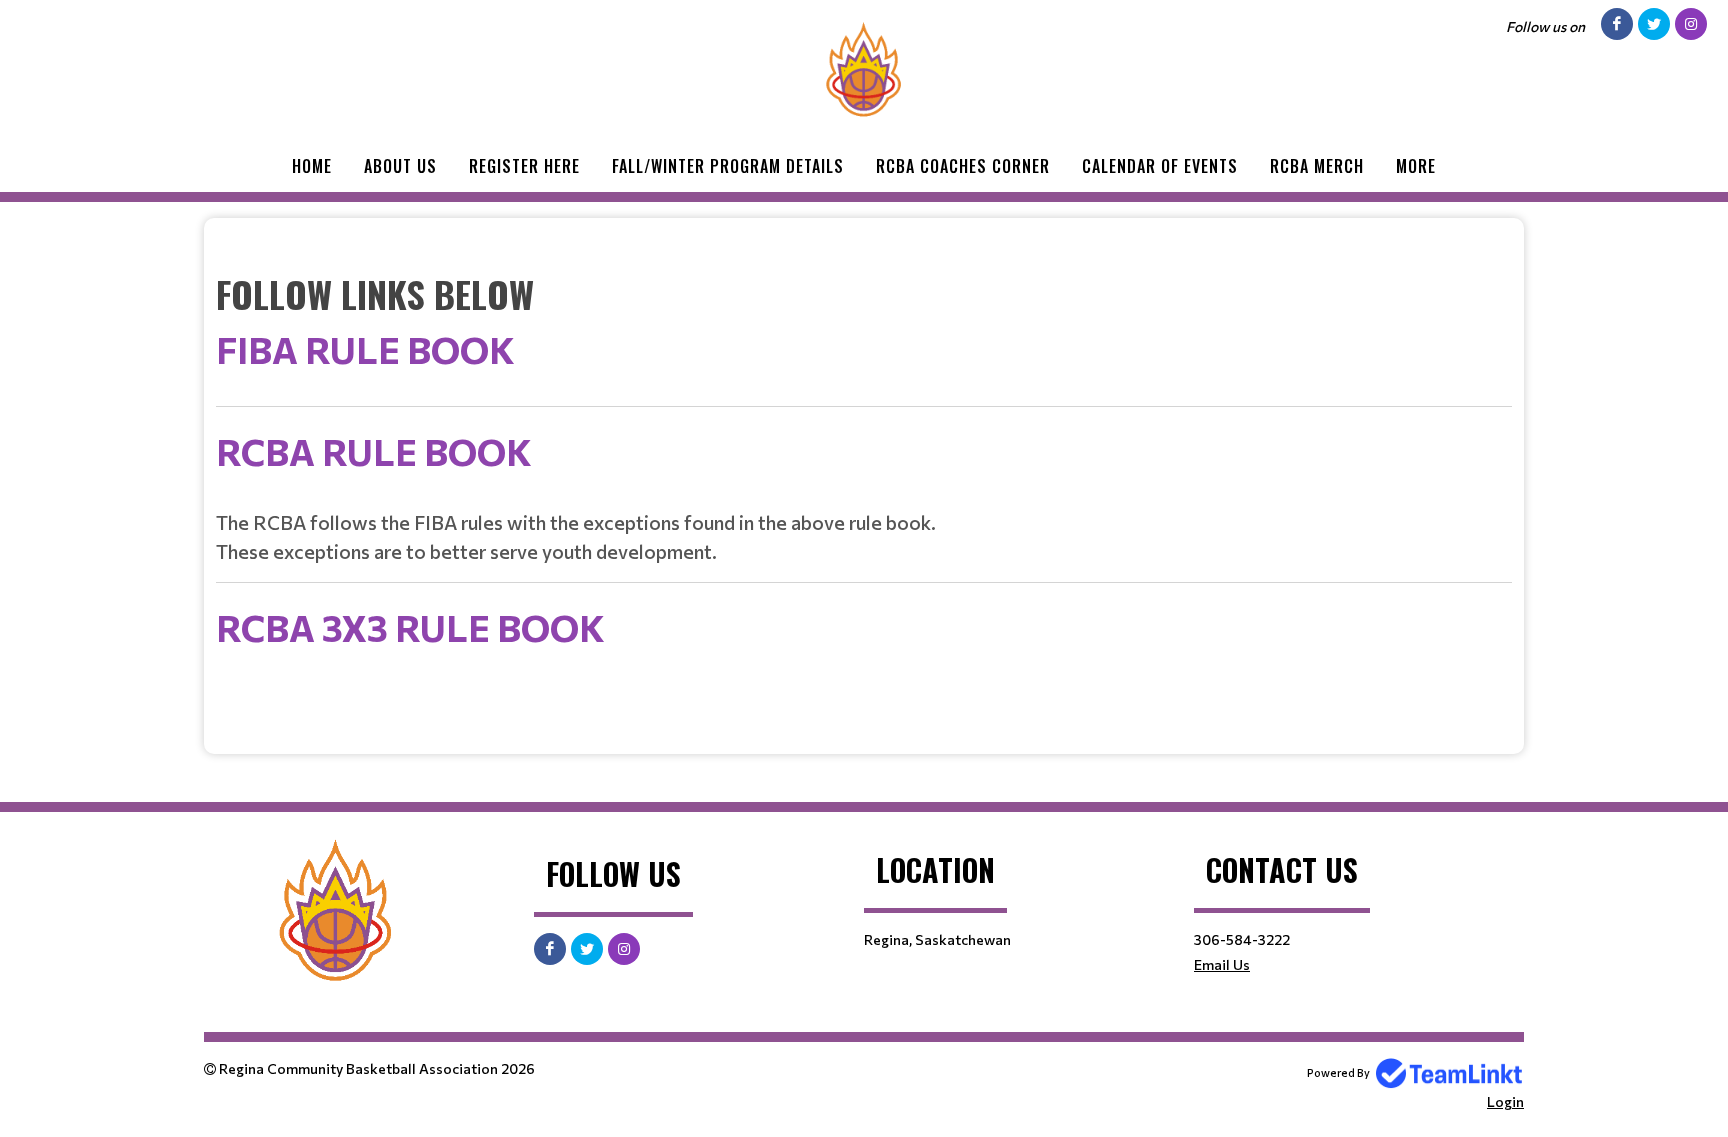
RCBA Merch (1317, 166)
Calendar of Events (1160, 166)
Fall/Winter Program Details (728, 166)
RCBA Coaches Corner (963, 166)
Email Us (1222, 964)
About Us (400, 166)
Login (1505, 1101)
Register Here (524, 166)
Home (312, 166)
